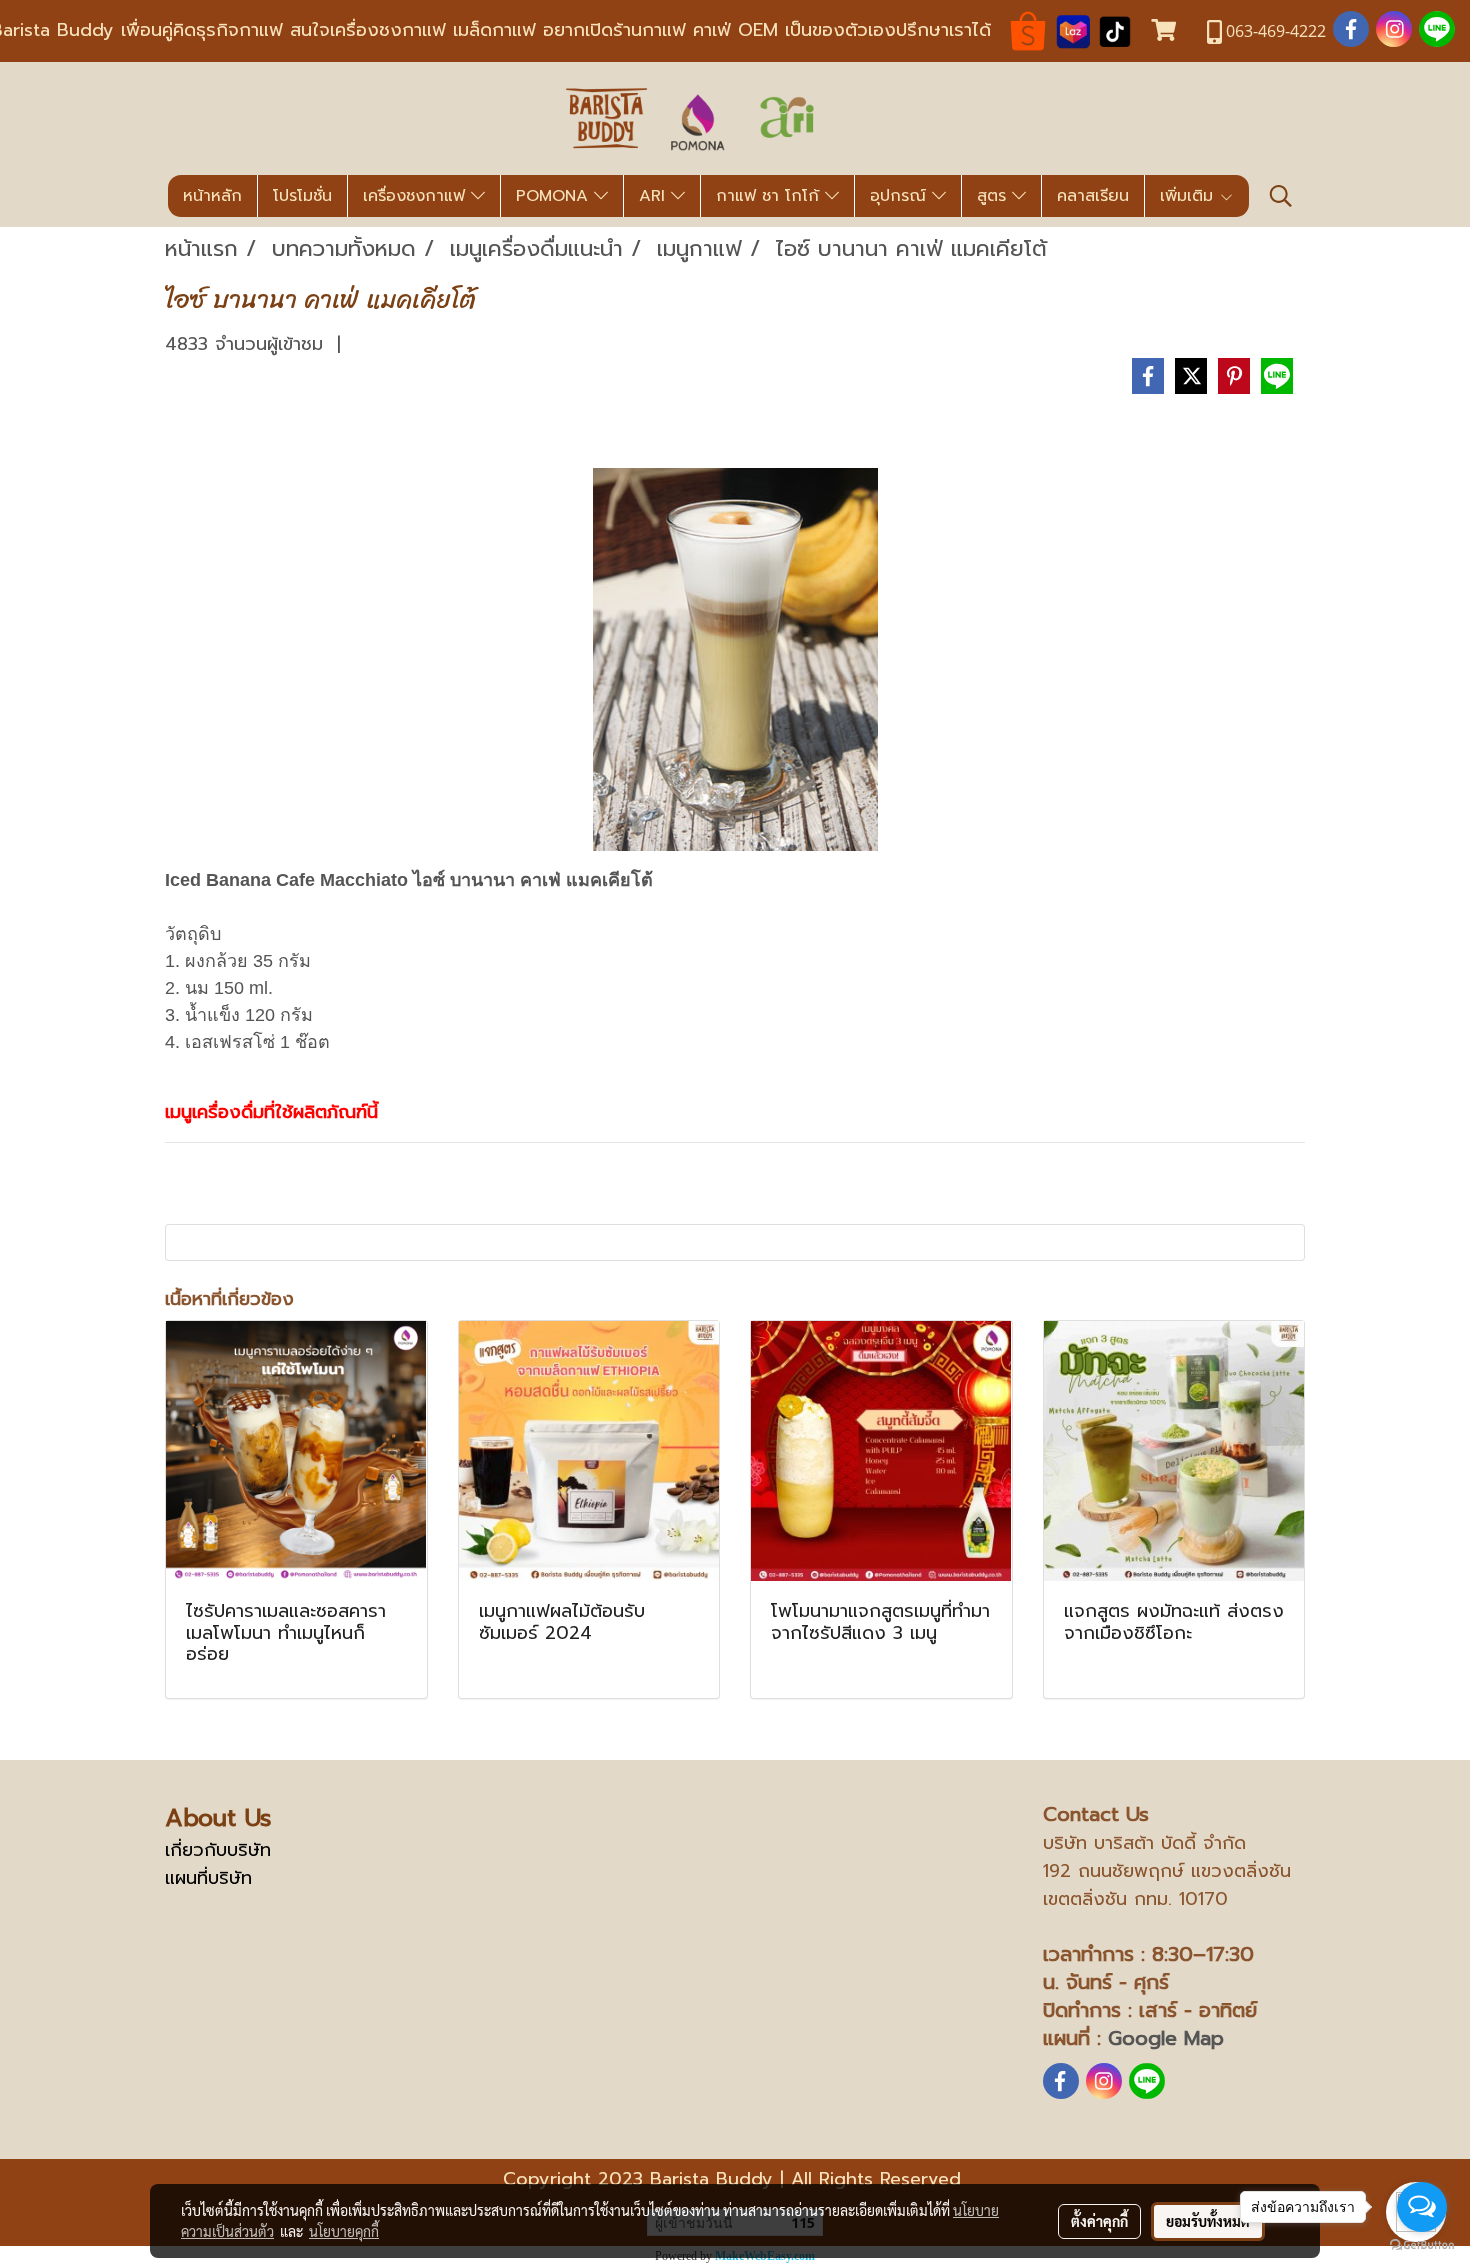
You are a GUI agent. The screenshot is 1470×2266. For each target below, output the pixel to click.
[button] (1281, 196)
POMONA (555, 196)
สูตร (994, 196)
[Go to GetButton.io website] (1422, 2245)
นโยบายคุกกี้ (344, 2231)
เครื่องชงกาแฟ (417, 196)
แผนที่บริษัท (208, 1878)
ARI (655, 196)
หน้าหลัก (212, 196)
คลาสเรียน (1093, 196)
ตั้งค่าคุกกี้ (1099, 2221)
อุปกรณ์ (901, 196)
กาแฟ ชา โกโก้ (770, 196)
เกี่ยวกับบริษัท (218, 1850)
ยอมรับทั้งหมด (1208, 2221)
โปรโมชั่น (302, 196)
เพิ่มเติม (1189, 196)
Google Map (1166, 2038)
